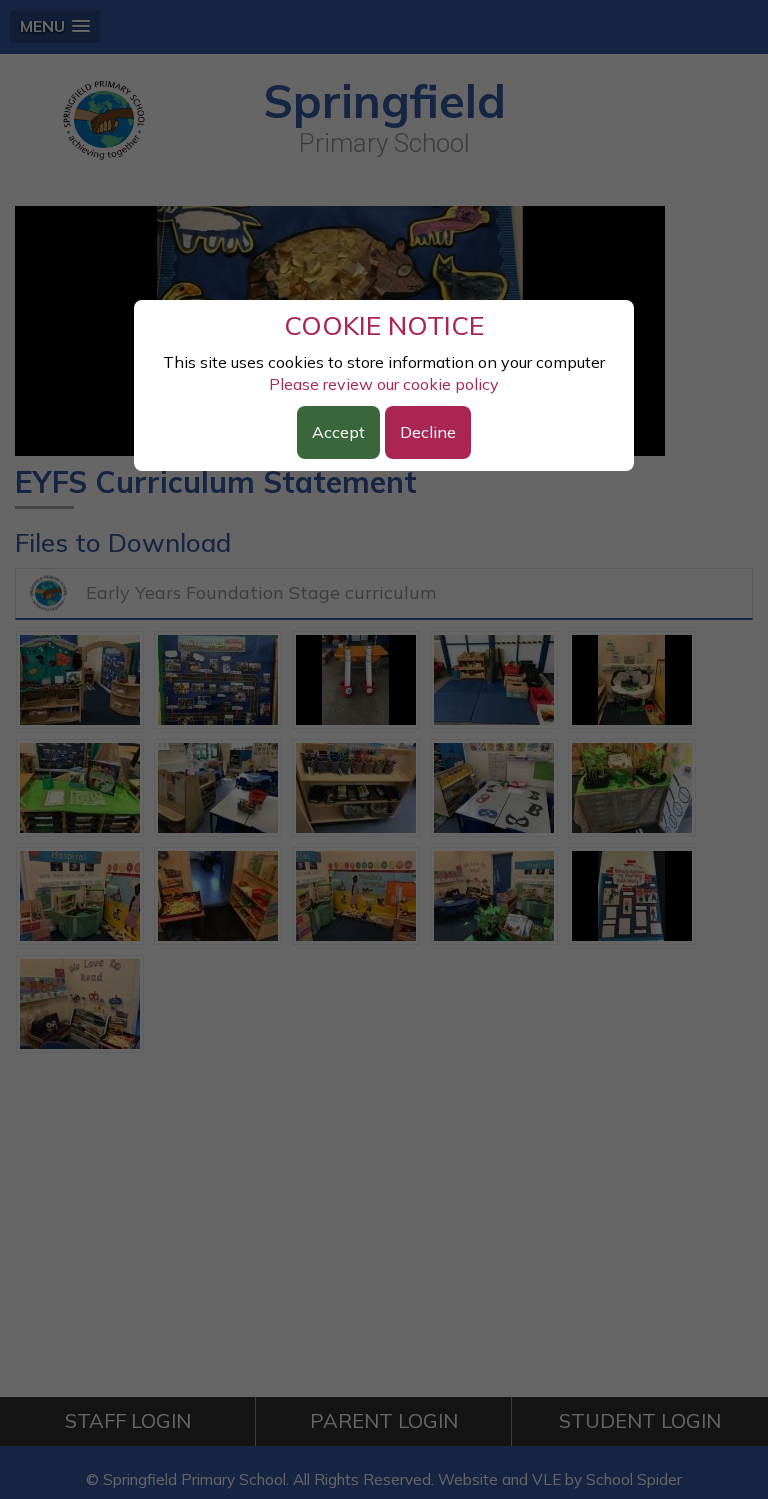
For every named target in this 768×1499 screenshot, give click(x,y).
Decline (428, 432)
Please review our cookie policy (384, 384)
